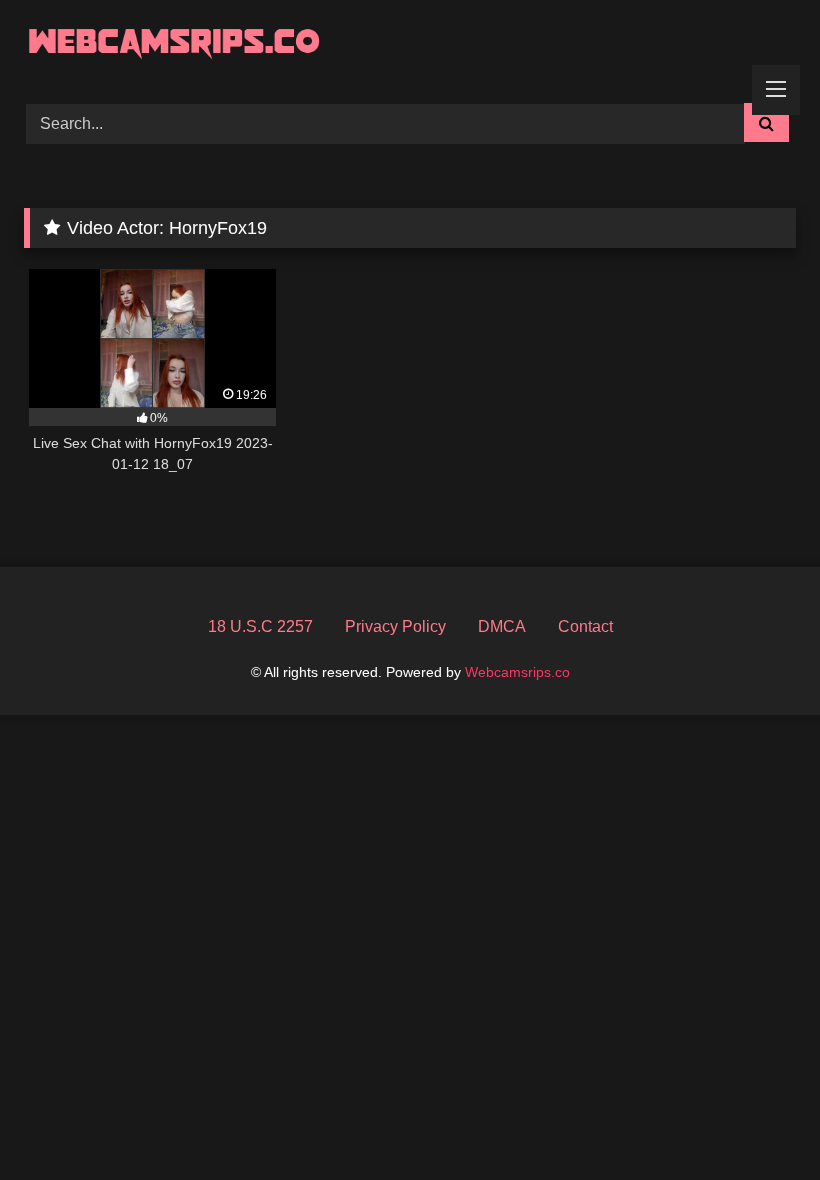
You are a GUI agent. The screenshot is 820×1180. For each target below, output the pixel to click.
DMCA (502, 626)
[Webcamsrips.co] (410, 44)
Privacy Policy (395, 626)
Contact (585, 626)
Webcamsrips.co (517, 672)
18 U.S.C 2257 (260, 626)
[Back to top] (758, 1120)
